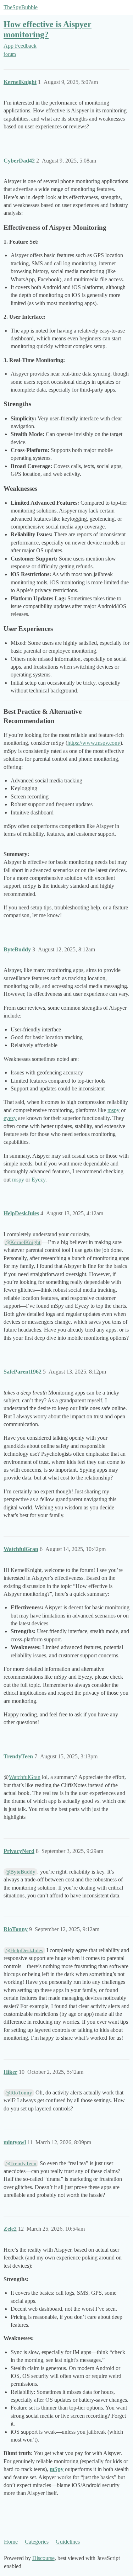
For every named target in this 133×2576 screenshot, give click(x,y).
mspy (113, 1110)
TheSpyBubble (21, 7)
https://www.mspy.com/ (94, 743)
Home (11, 2542)
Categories (37, 2542)
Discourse (43, 2558)
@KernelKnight (23, 1242)
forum (10, 54)
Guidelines (68, 2542)
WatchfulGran (25, 1777)
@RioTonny (19, 2093)
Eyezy (38, 1180)
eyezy (10, 1118)
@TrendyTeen (21, 2163)
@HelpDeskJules (24, 1950)
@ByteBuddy (20, 1872)
